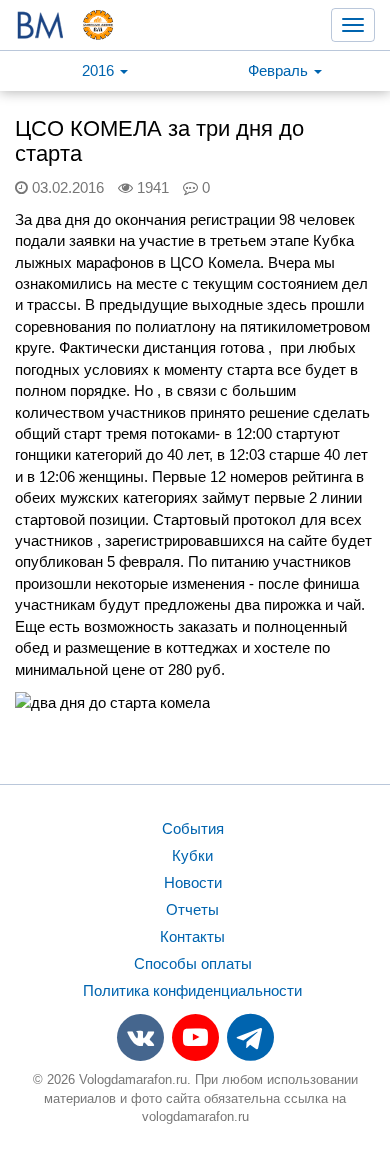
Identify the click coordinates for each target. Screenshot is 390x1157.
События (193, 828)
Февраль (280, 70)
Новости (193, 882)
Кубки (192, 855)
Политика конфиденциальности (192, 990)
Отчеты (192, 909)
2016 (100, 70)
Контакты (192, 936)
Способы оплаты (193, 963)
